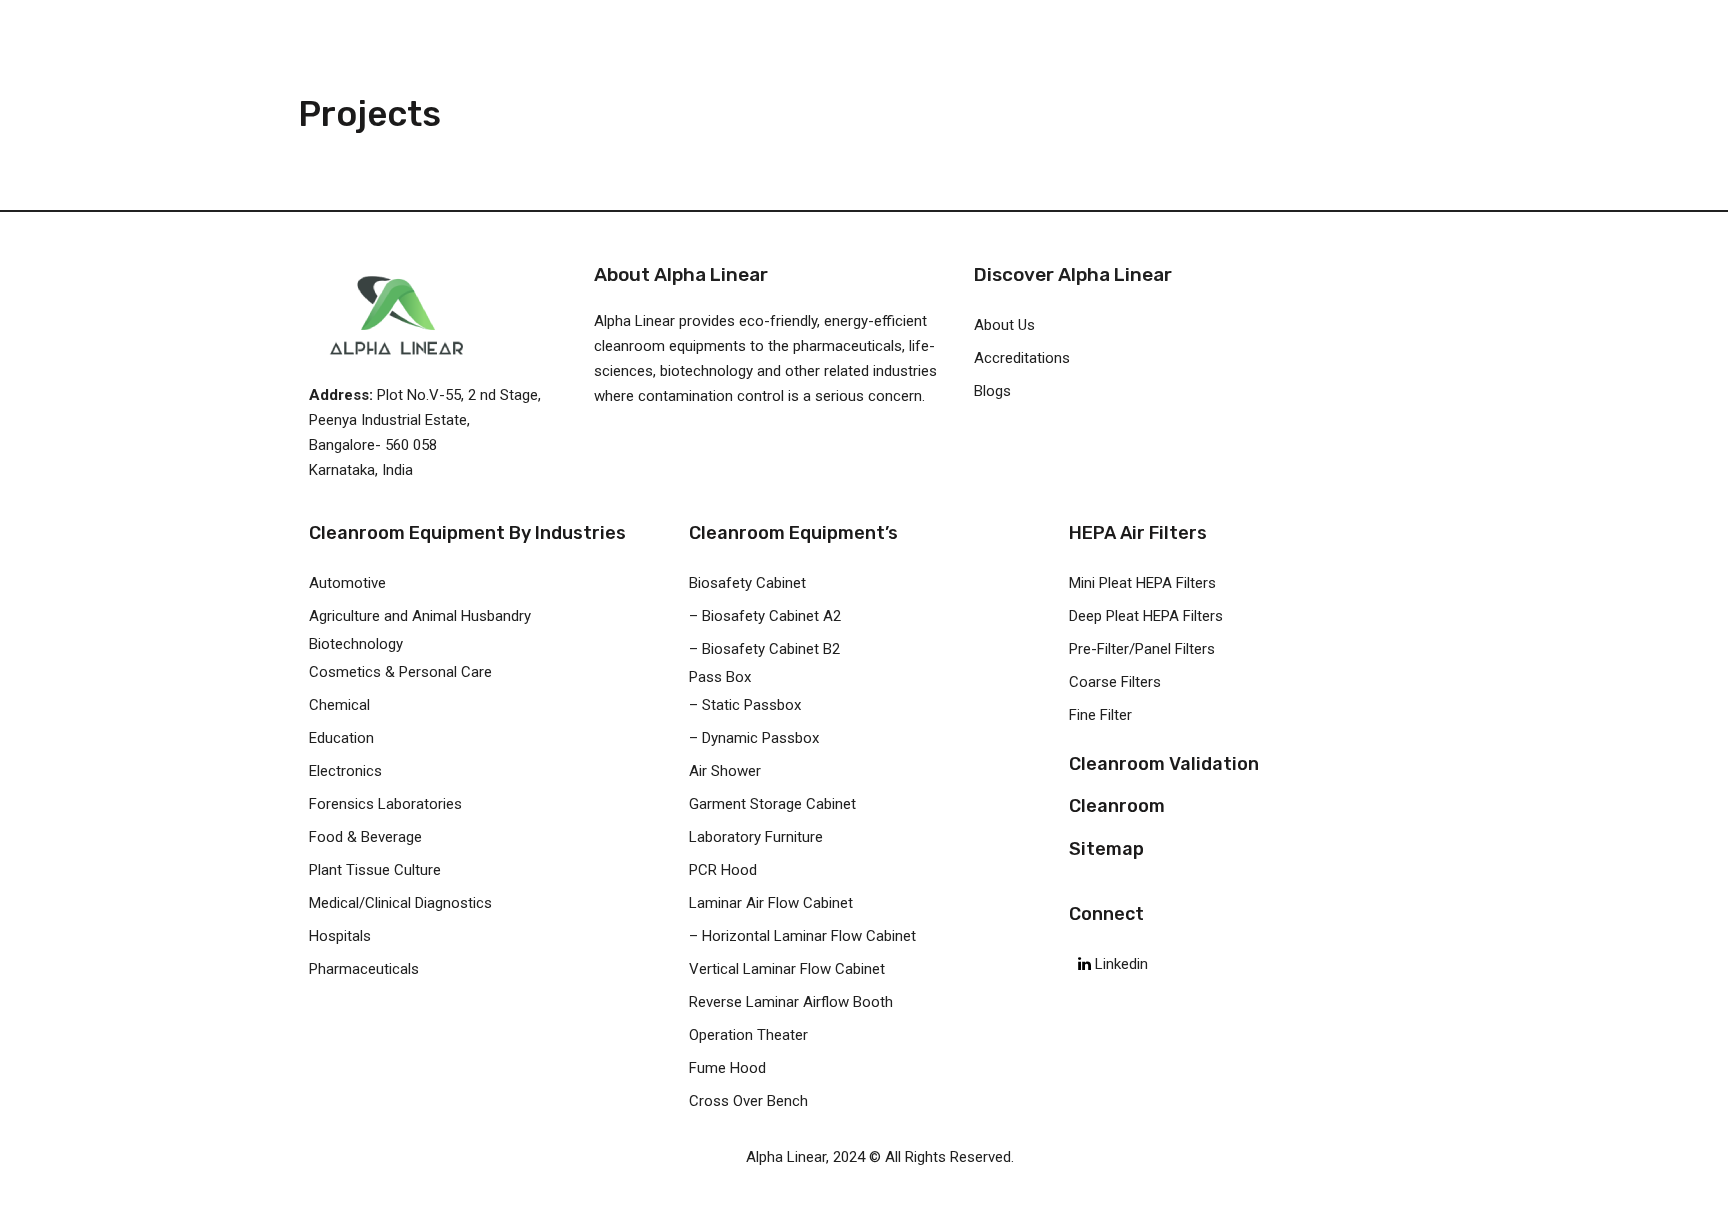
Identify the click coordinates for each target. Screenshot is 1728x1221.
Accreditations (1022, 358)
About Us (1004, 325)
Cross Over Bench (748, 1101)
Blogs (992, 391)
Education (341, 738)
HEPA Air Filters (1138, 533)
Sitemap (1106, 849)
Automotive (347, 583)
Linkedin (1119, 964)
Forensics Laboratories (385, 804)
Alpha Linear (786, 1157)
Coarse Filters (1115, 682)
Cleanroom (1117, 806)
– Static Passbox (745, 705)
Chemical (339, 705)
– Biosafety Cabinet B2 (764, 649)
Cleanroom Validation (1164, 764)
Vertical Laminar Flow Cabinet (787, 969)
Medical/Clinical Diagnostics (400, 903)
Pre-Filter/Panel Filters (1142, 649)
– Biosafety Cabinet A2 (765, 616)
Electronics (345, 771)
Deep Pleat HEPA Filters (1146, 616)
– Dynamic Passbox (754, 738)
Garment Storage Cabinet (772, 804)
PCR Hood (723, 870)
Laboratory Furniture (756, 837)
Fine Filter (1100, 715)
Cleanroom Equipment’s (793, 533)
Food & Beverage (365, 837)
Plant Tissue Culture (375, 870)
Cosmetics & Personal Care (400, 672)
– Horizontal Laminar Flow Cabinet (802, 936)
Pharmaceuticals (364, 969)
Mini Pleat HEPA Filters (1142, 583)
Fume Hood (727, 1068)
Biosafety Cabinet (747, 583)
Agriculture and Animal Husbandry (420, 616)
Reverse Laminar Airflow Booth (791, 1002)
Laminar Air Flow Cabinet (771, 903)
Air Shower (725, 771)
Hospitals (340, 936)
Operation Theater (748, 1035)
